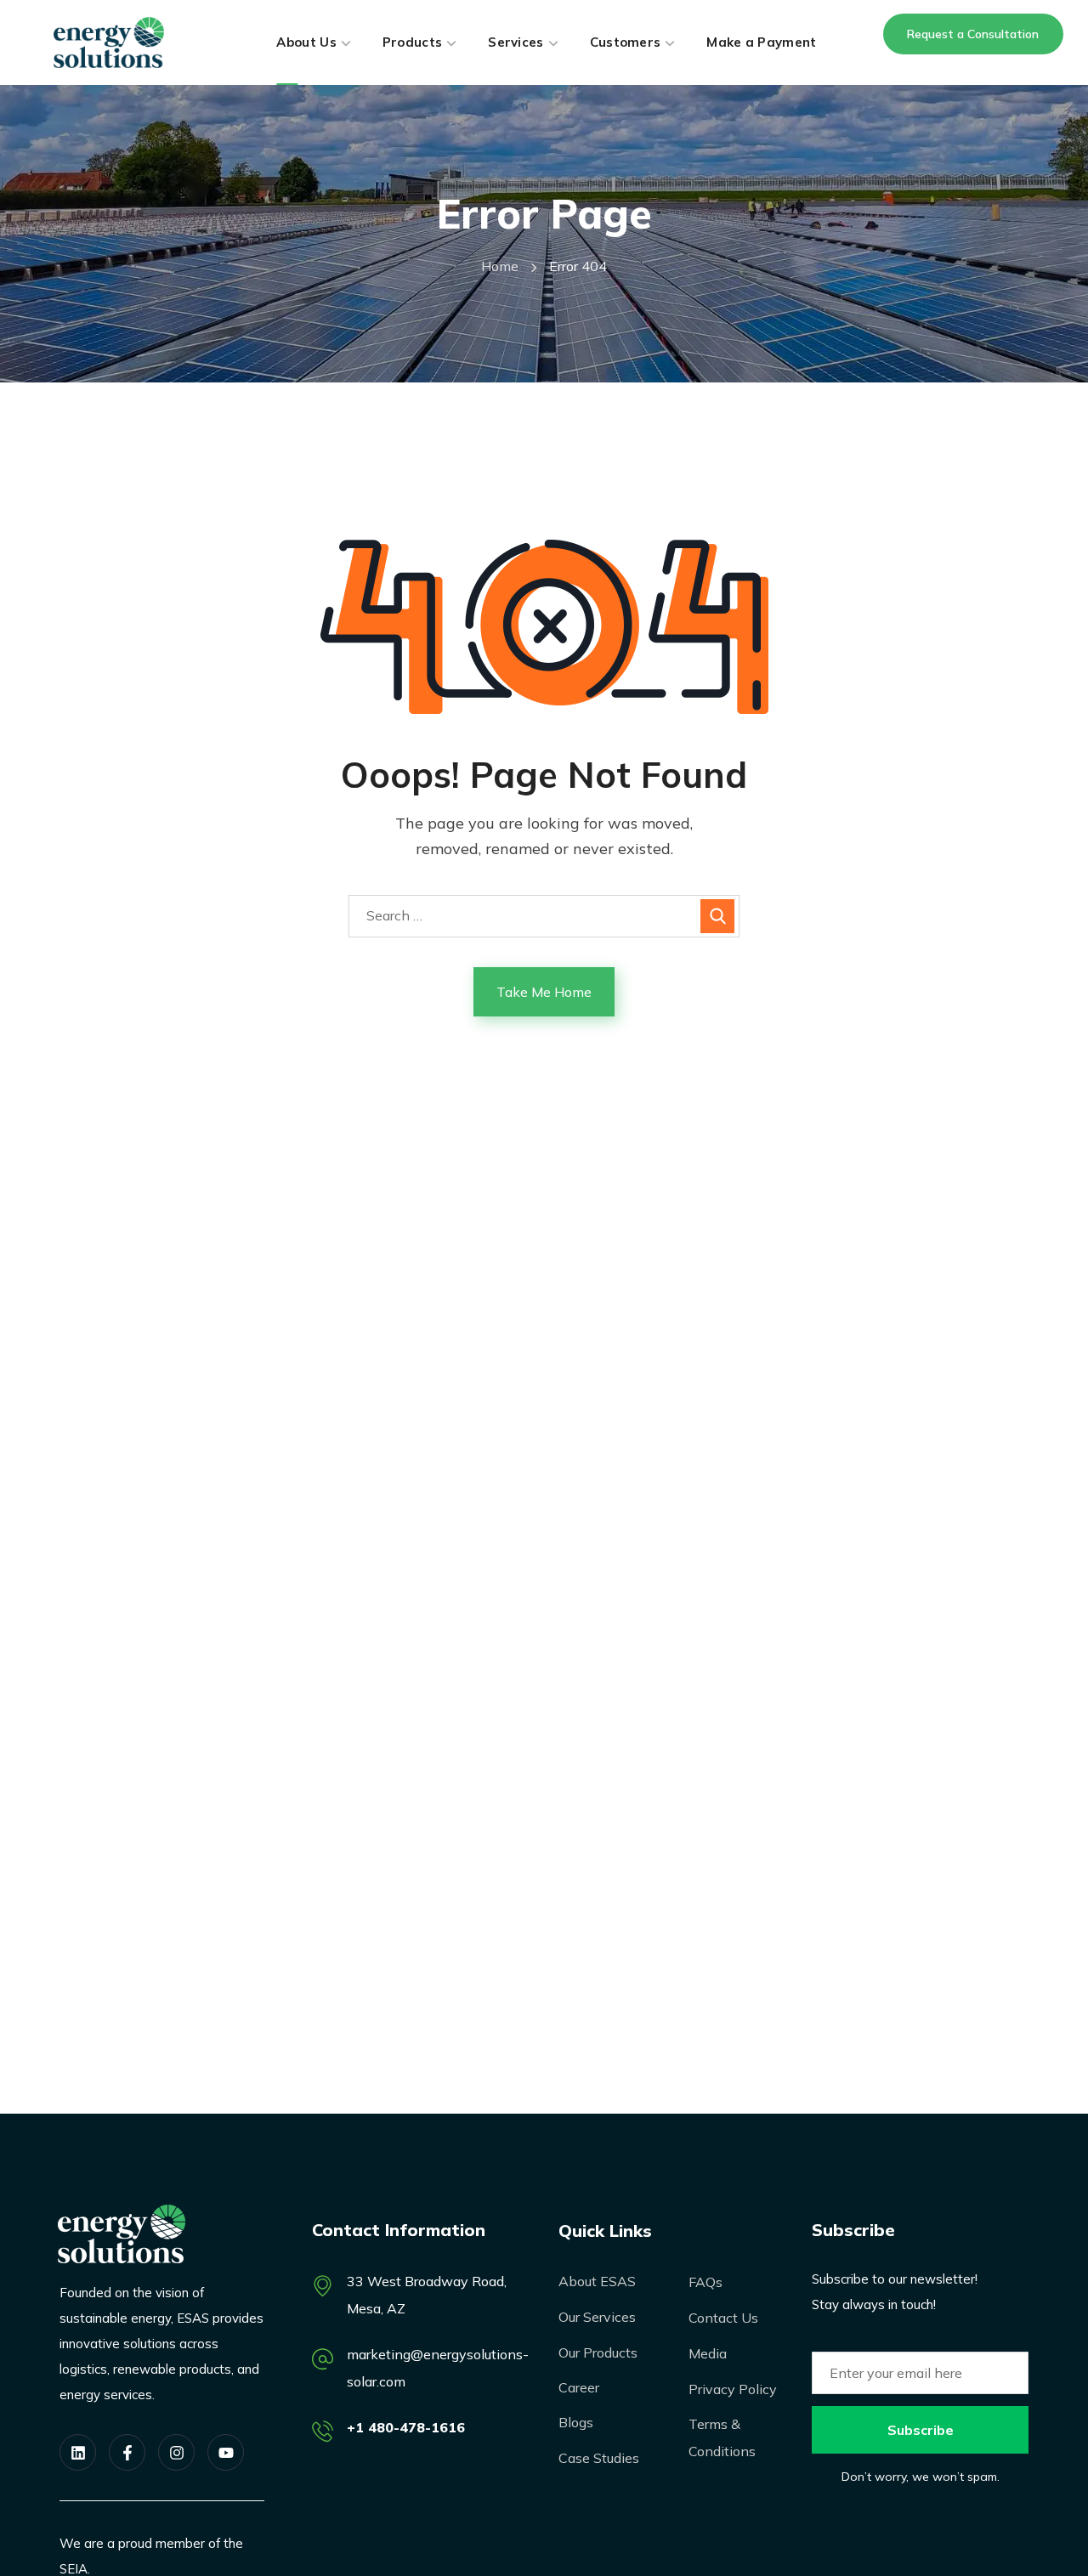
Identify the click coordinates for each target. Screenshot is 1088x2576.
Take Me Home (544, 992)
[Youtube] (226, 2452)
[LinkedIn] (78, 2452)
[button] (973, 34)
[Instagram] (176, 2452)
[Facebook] (127, 2452)
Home (500, 266)
